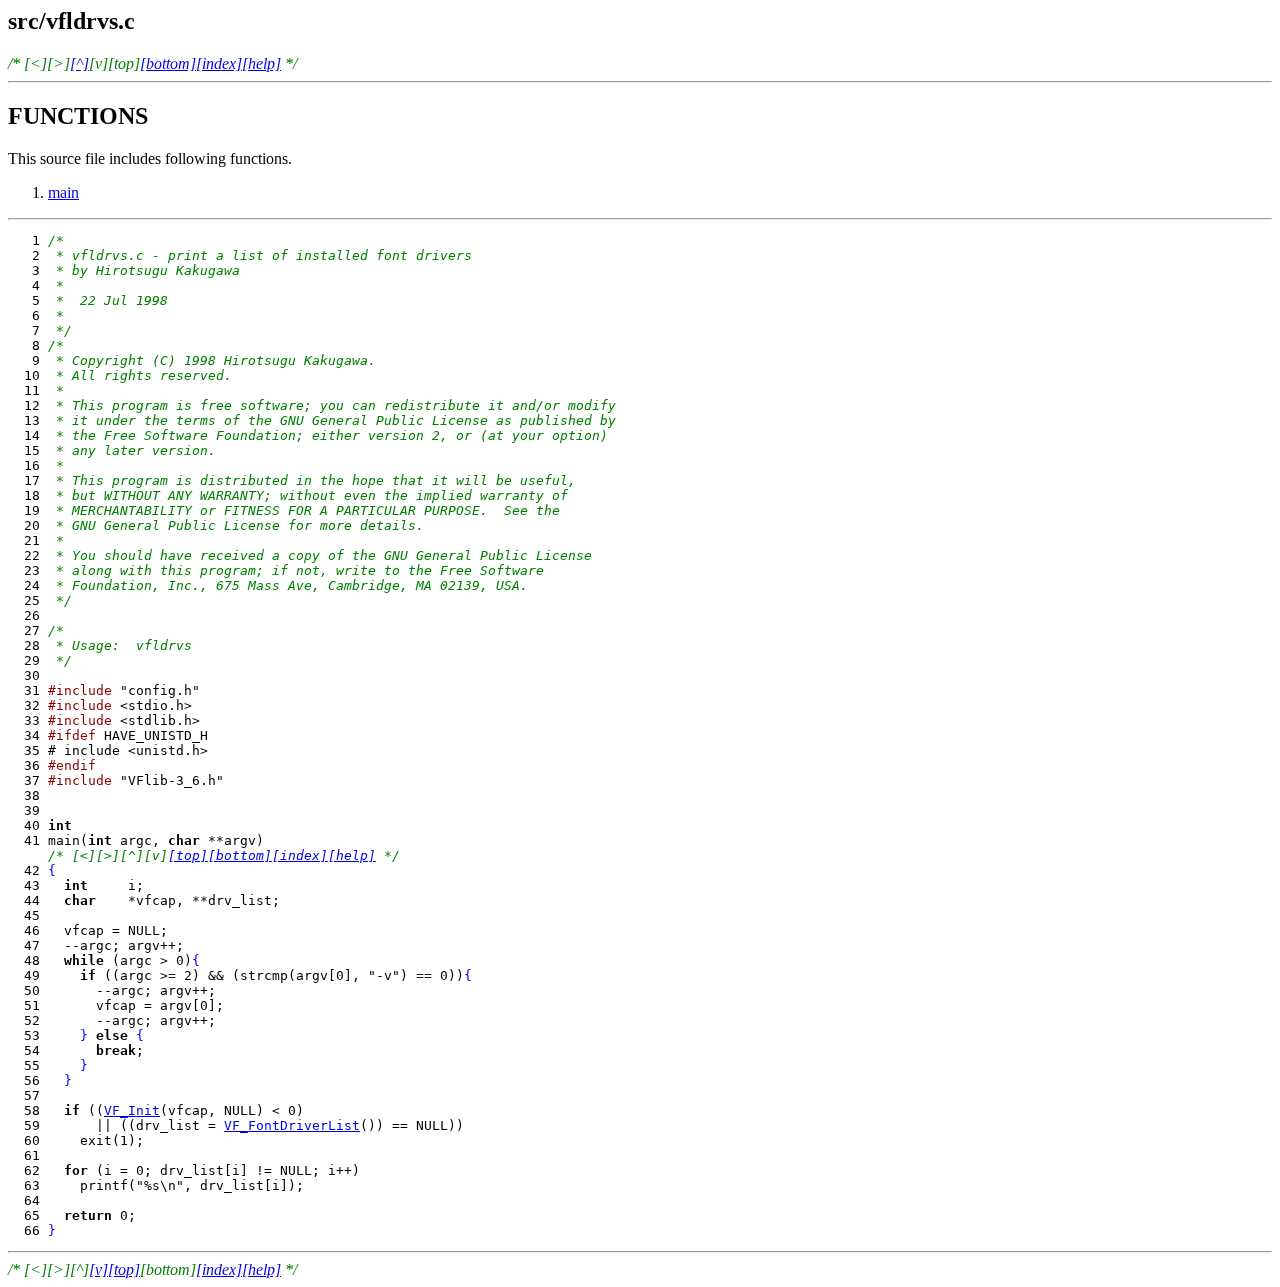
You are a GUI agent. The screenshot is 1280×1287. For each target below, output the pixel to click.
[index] (219, 63)
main (63, 192)
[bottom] (168, 63)
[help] (261, 63)
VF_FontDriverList (292, 1125)
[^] (79, 63)
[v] (98, 1269)
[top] (188, 855)
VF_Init (132, 1110)
